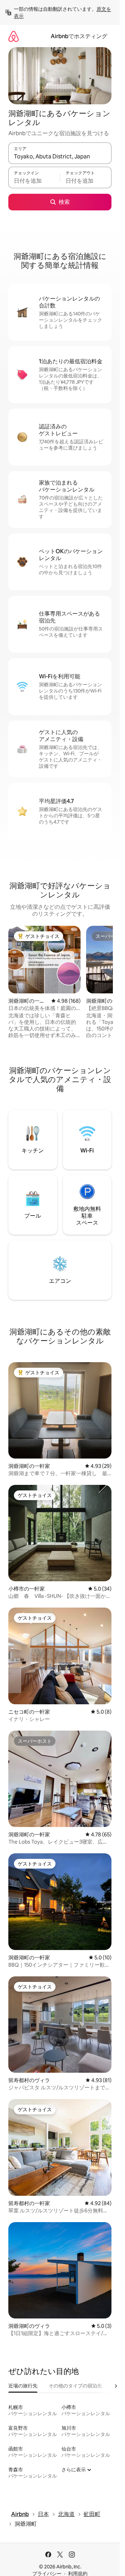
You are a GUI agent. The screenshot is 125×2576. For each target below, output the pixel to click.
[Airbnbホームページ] (14, 36)
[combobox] (60, 156)
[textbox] (34, 181)
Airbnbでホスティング (79, 36)
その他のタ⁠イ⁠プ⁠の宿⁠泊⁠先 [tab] (75, 2386)
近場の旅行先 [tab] (23, 2386)
